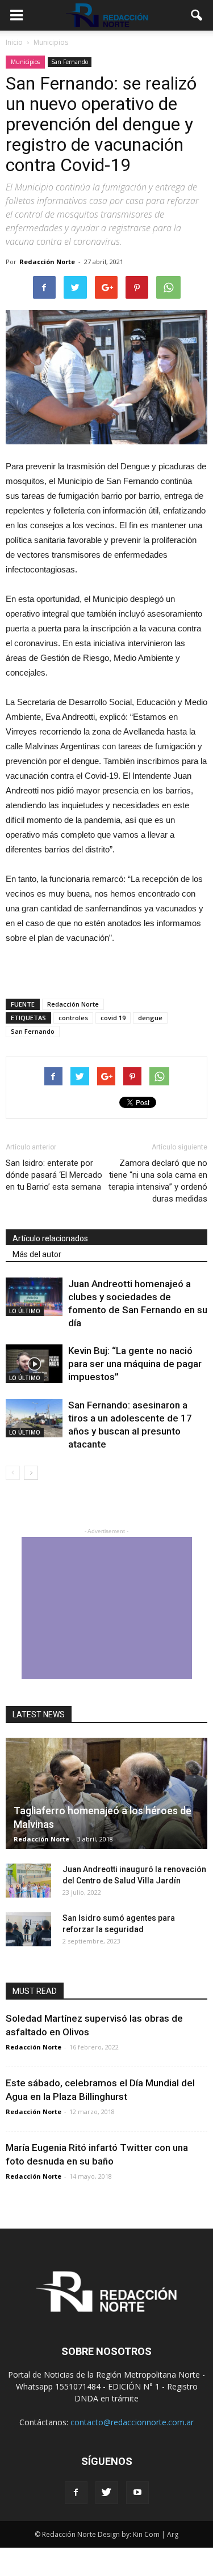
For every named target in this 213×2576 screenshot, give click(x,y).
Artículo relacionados (50, 1238)
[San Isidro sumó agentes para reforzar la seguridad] (28, 1929)
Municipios (25, 62)
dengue (150, 1018)
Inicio (14, 42)
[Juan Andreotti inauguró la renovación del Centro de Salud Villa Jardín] (28, 1881)
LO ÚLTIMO (25, 1311)
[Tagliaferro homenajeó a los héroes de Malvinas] (106, 1793)
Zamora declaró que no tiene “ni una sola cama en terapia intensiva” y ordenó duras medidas (158, 1181)
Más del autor (37, 1254)
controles (73, 1018)
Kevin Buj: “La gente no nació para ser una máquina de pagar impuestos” (135, 1364)
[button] (197, 15)
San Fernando (70, 62)
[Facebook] (76, 2493)
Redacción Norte (47, 262)
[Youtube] (137, 2493)
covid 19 (113, 1018)
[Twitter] (107, 2493)
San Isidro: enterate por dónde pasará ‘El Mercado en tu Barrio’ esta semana (54, 1175)
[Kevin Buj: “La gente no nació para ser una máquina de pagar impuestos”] (34, 1364)
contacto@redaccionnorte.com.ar (132, 2422)
